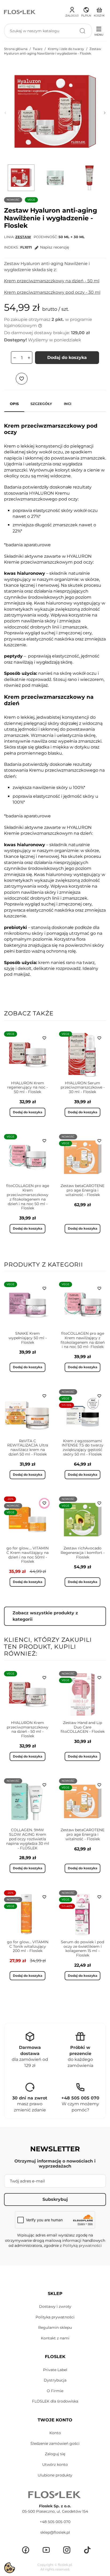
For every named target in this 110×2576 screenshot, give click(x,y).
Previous (5, 113)
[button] (86, 11)
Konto (55, 2433)
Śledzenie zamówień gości (55, 2443)
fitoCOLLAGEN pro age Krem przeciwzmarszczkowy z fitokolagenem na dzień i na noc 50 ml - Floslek (28, 1197)
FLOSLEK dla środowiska (55, 2401)
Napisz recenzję (54, 247)
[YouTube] (46, 2550)
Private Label (55, 2370)
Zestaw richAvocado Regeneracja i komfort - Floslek (83, 1553)
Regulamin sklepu (55, 2327)
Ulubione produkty (55, 2475)
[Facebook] (26, 2550)
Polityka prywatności (55, 2317)
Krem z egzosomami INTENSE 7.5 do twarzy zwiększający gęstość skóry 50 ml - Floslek (82, 1448)
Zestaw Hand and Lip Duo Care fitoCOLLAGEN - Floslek (83, 1727)
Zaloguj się (55, 2454)
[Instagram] (67, 2550)
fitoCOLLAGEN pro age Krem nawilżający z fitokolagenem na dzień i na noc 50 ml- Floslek (83, 1340)
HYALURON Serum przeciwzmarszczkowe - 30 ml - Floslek (83, 1088)
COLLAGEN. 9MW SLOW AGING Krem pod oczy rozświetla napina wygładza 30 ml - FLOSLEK (28, 1839)
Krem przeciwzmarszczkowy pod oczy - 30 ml (52, 292)
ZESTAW (23, 237)
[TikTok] (87, 2550)
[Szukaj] (82, 31)
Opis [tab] (14, 404)
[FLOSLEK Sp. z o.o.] (20, 12)
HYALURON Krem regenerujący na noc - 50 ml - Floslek (27, 1088)
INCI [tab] (68, 404)
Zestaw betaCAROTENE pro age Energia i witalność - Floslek (82, 1190)
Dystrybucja (55, 2380)
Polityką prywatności (82, 2246)
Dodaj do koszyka (67, 357)
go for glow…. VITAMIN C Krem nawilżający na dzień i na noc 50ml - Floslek (27, 1555)
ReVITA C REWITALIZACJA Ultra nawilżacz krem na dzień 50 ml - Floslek (28, 1448)
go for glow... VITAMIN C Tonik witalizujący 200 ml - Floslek (28, 1946)
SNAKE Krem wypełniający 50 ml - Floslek (28, 1338)
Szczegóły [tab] (41, 404)
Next (105, 113)
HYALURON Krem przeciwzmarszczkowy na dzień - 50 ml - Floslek (27, 1729)
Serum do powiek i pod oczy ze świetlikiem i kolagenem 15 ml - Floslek (82, 1949)
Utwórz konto (55, 2465)
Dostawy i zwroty (55, 2306)
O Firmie (55, 2391)
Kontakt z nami (55, 2338)
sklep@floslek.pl (55, 2532)
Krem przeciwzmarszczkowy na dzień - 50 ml (52, 281)
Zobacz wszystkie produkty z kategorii (45, 1616)
